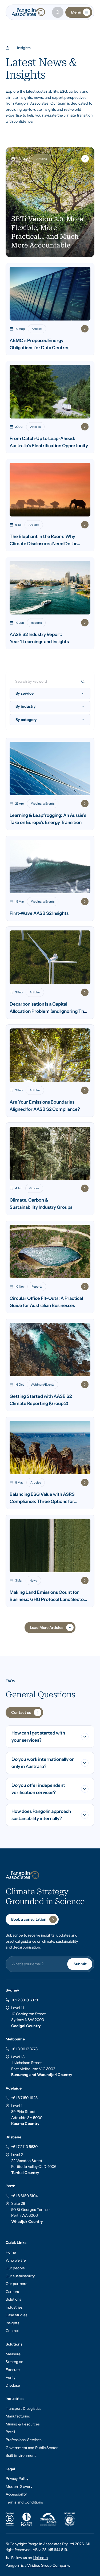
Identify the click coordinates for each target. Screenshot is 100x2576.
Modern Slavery (19, 2487)
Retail (10, 2432)
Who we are (16, 2260)
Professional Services (24, 2440)
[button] (50, 693)
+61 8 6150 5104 (24, 2196)
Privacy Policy (17, 2479)
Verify (11, 2377)
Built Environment (21, 2455)
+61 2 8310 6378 (25, 2000)
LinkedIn (40, 2558)
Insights (24, 48)
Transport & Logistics (23, 2408)
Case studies (17, 2315)
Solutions (13, 2299)
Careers (12, 2292)
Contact (12, 2331)
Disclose (13, 2385)
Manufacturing (18, 2416)
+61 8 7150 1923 (24, 2098)
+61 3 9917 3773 (24, 2049)
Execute (13, 2370)
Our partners (16, 2284)
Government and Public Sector (32, 2448)
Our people (15, 2268)
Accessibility (16, 2494)
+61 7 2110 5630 (24, 2147)
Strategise (14, 2362)
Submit (80, 1964)
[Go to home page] (28, 12)
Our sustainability (20, 2276)
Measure (13, 2354)
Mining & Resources (23, 2424)
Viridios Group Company (48, 2565)
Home (11, 2252)
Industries (14, 2307)
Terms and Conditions (24, 2502)
